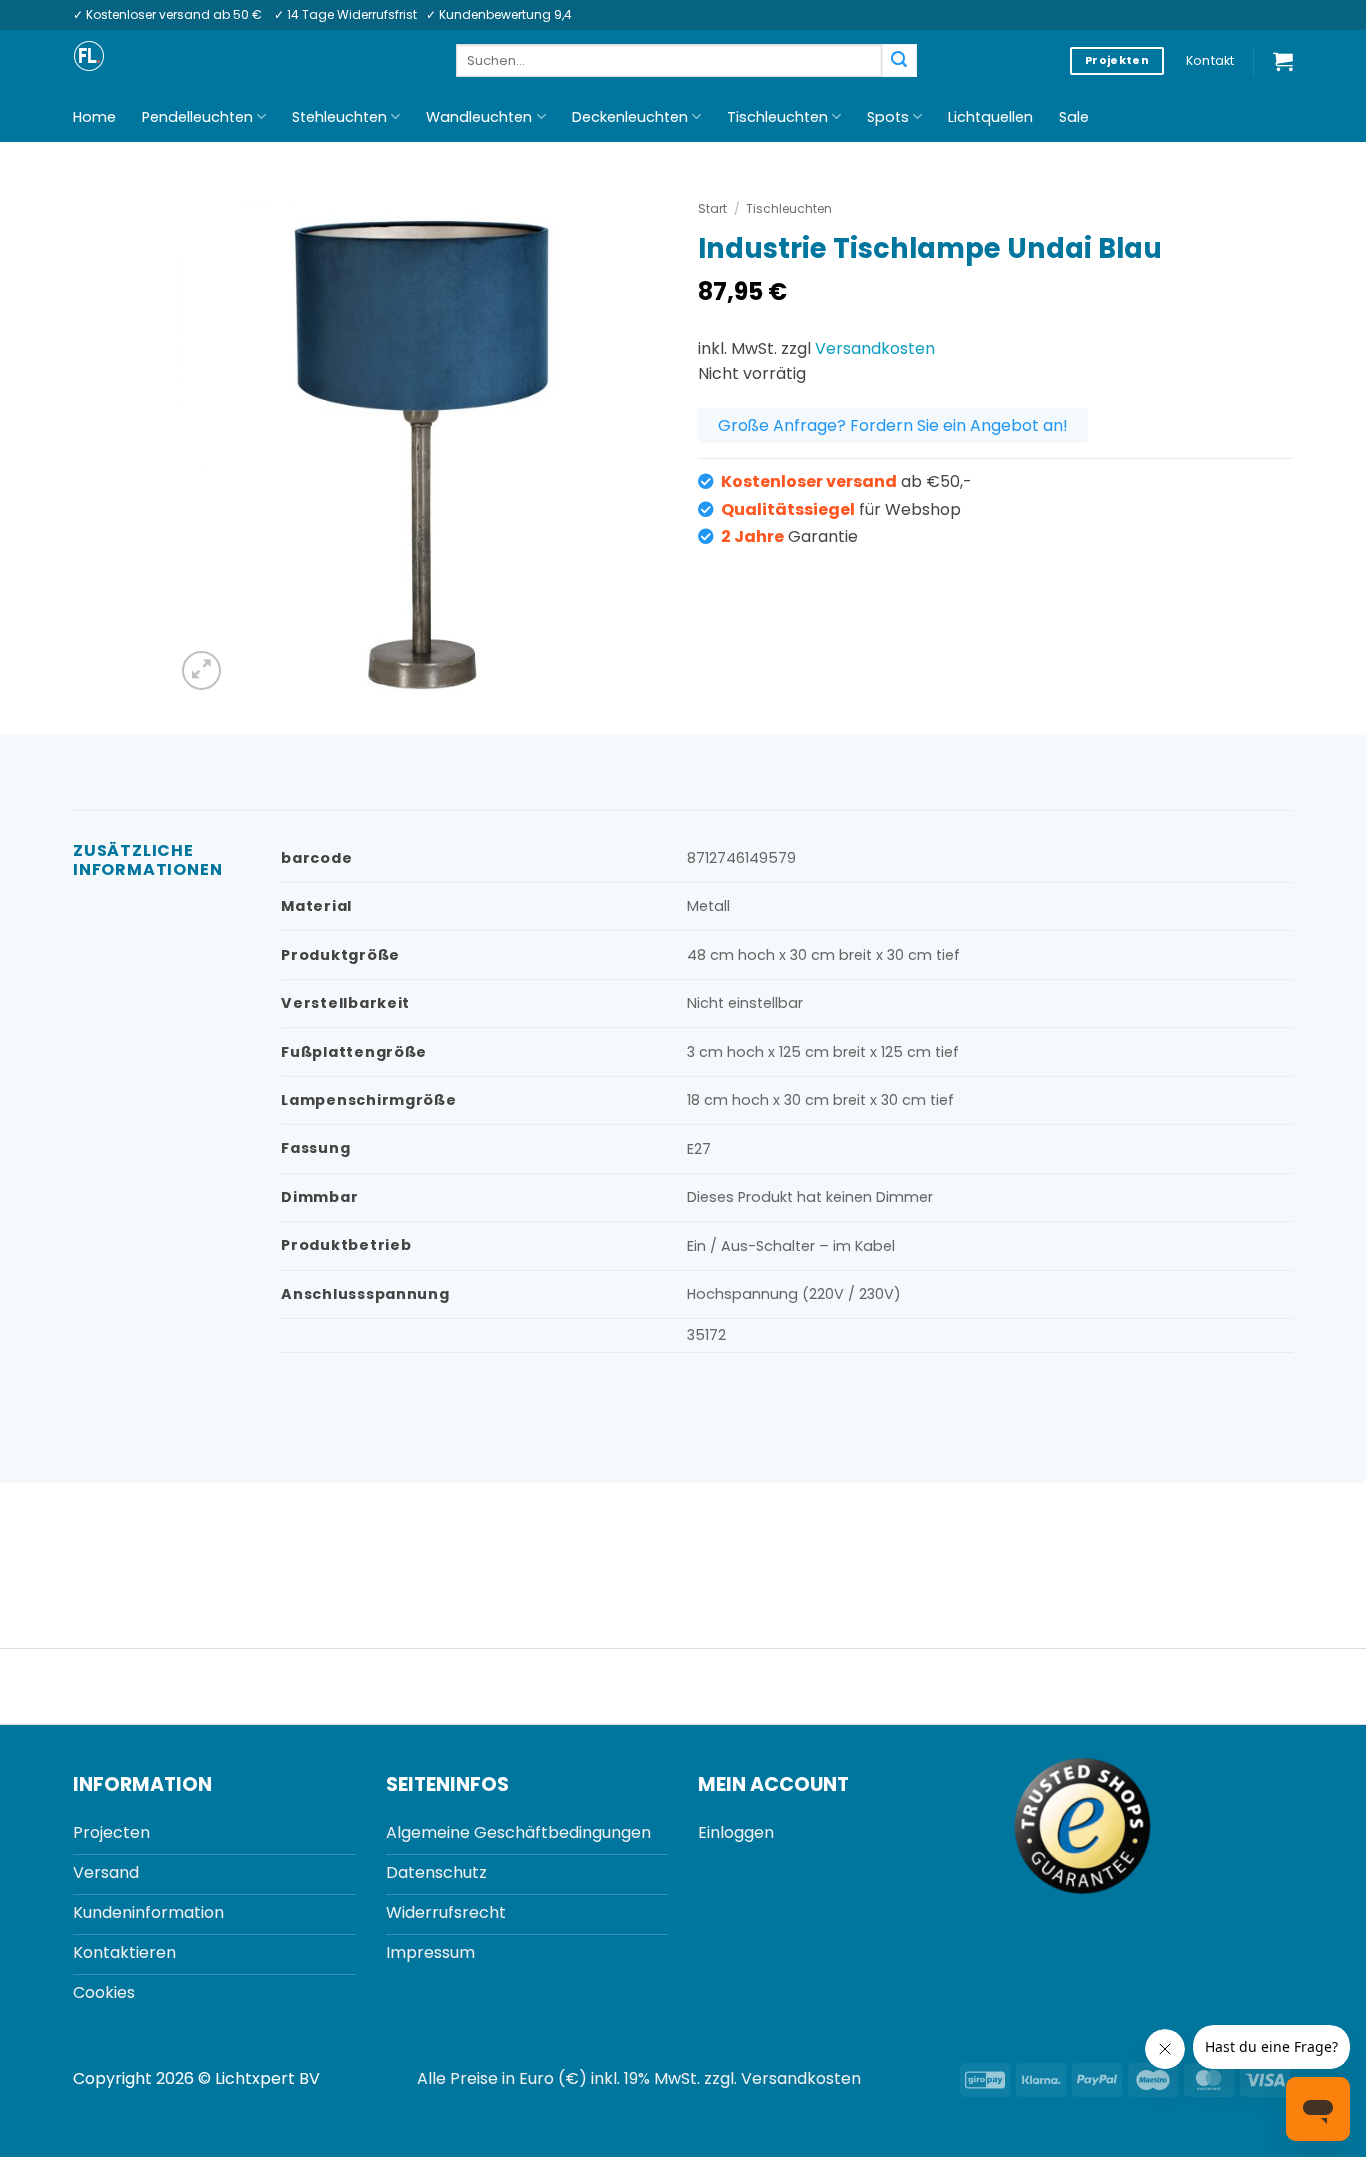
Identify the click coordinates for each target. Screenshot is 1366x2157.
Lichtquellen (990, 117)
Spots (888, 117)
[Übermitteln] (899, 61)
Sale (1074, 117)
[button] (1283, 61)
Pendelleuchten (197, 117)
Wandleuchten (479, 117)
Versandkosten (875, 348)
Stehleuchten (339, 117)
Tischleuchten (777, 117)
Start (712, 208)
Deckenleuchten (630, 117)
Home (94, 117)
